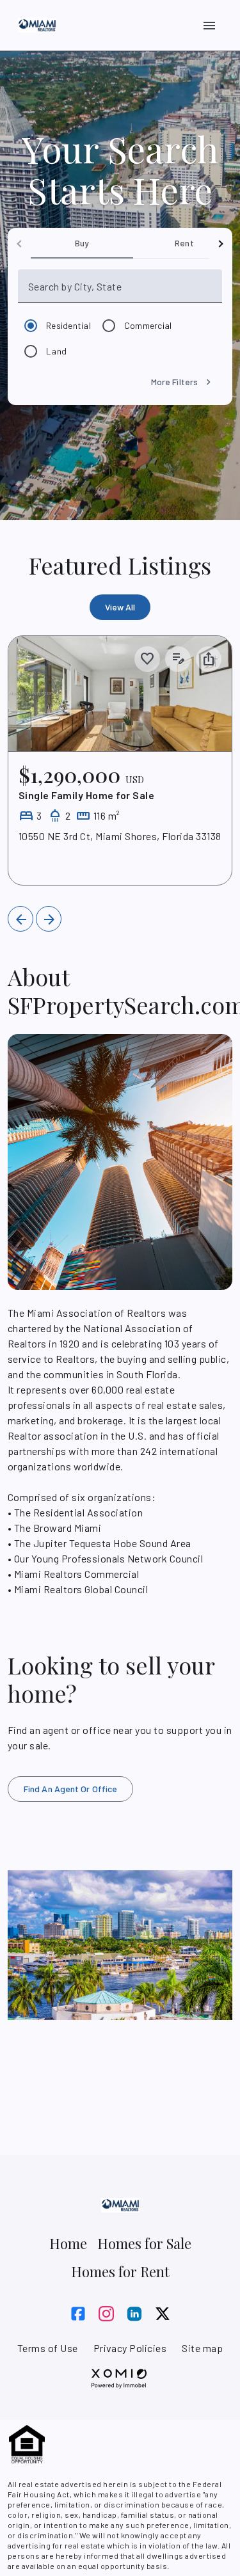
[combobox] (124, 291)
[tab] (82, 243)
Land (56, 351)
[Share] (209, 659)
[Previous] (20, 919)
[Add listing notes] (178, 659)
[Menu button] (209, 26)
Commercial (148, 325)
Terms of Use (48, 2348)
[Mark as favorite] (147, 659)
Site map (202, 2348)
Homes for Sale (144, 2243)
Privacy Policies (130, 2348)
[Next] (49, 919)
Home (68, 2243)
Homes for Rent (120, 2271)
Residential (68, 325)
